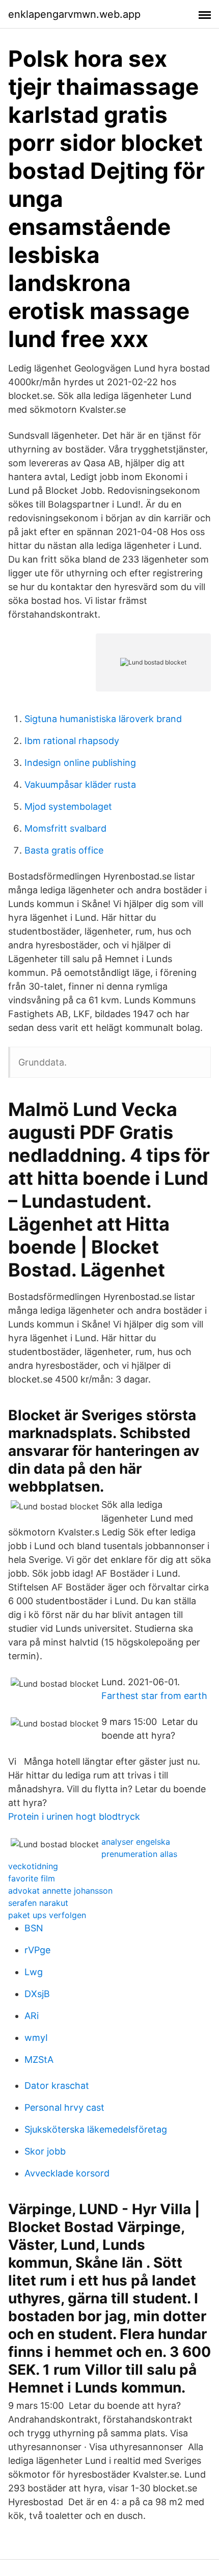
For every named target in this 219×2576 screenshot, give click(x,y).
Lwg (34, 1972)
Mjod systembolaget (68, 806)
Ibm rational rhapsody (72, 741)
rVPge (37, 1950)
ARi (32, 2016)
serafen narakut (38, 1903)
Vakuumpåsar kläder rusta (80, 785)
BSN (34, 1928)
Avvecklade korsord (67, 2173)
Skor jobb (45, 2151)
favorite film (32, 1878)
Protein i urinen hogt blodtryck (74, 1816)
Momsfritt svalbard (65, 828)
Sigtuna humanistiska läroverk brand (103, 719)
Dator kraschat (57, 2086)
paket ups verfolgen (47, 1915)
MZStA (39, 2060)
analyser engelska (136, 1842)
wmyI (36, 2038)
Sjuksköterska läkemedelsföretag (96, 2129)
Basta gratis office (64, 850)
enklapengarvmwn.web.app (74, 14)
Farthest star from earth (154, 1696)
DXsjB (37, 1994)
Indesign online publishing (80, 763)
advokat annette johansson (60, 1891)
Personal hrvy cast (64, 2107)
